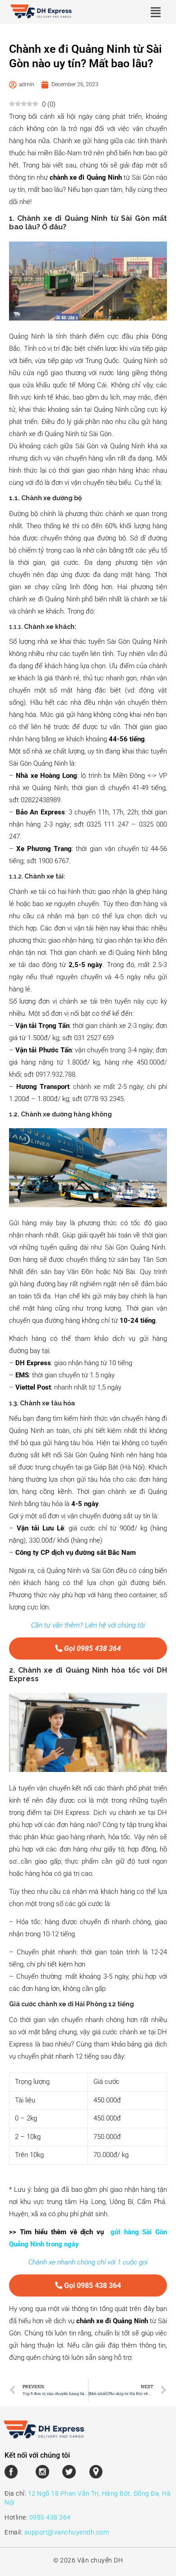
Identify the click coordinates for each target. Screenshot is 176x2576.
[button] (156, 12)
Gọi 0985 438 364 (92, 1648)
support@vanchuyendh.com (67, 2532)
